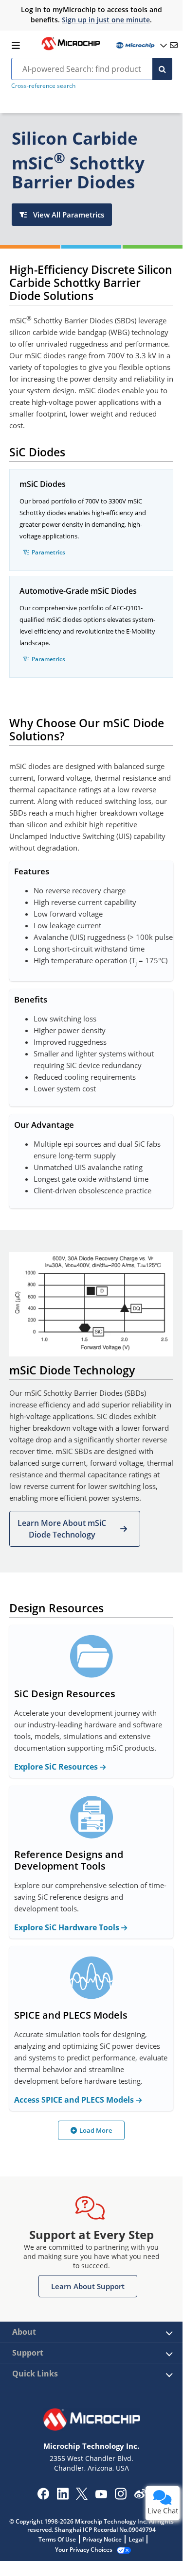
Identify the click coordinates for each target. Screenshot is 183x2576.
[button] (75, 1529)
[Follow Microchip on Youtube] (101, 2495)
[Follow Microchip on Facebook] (43, 2497)
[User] (141, 45)
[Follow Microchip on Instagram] (120, 2497)
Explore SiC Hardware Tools (68, 1927)
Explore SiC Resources (57, 1767)
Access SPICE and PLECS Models (75, 2100)
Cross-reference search (43, 86)
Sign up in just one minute (106, 20)
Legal (136, 2539)
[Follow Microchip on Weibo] (140, 2496)
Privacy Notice (102, 2539)
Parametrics (48, 552)
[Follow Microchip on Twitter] (82, 2497)
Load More (96, 2130)
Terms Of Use (57, 2539)
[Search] (162, 69)
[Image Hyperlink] (71, 49)
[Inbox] (174, 45)
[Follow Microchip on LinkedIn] (63, 2497)
